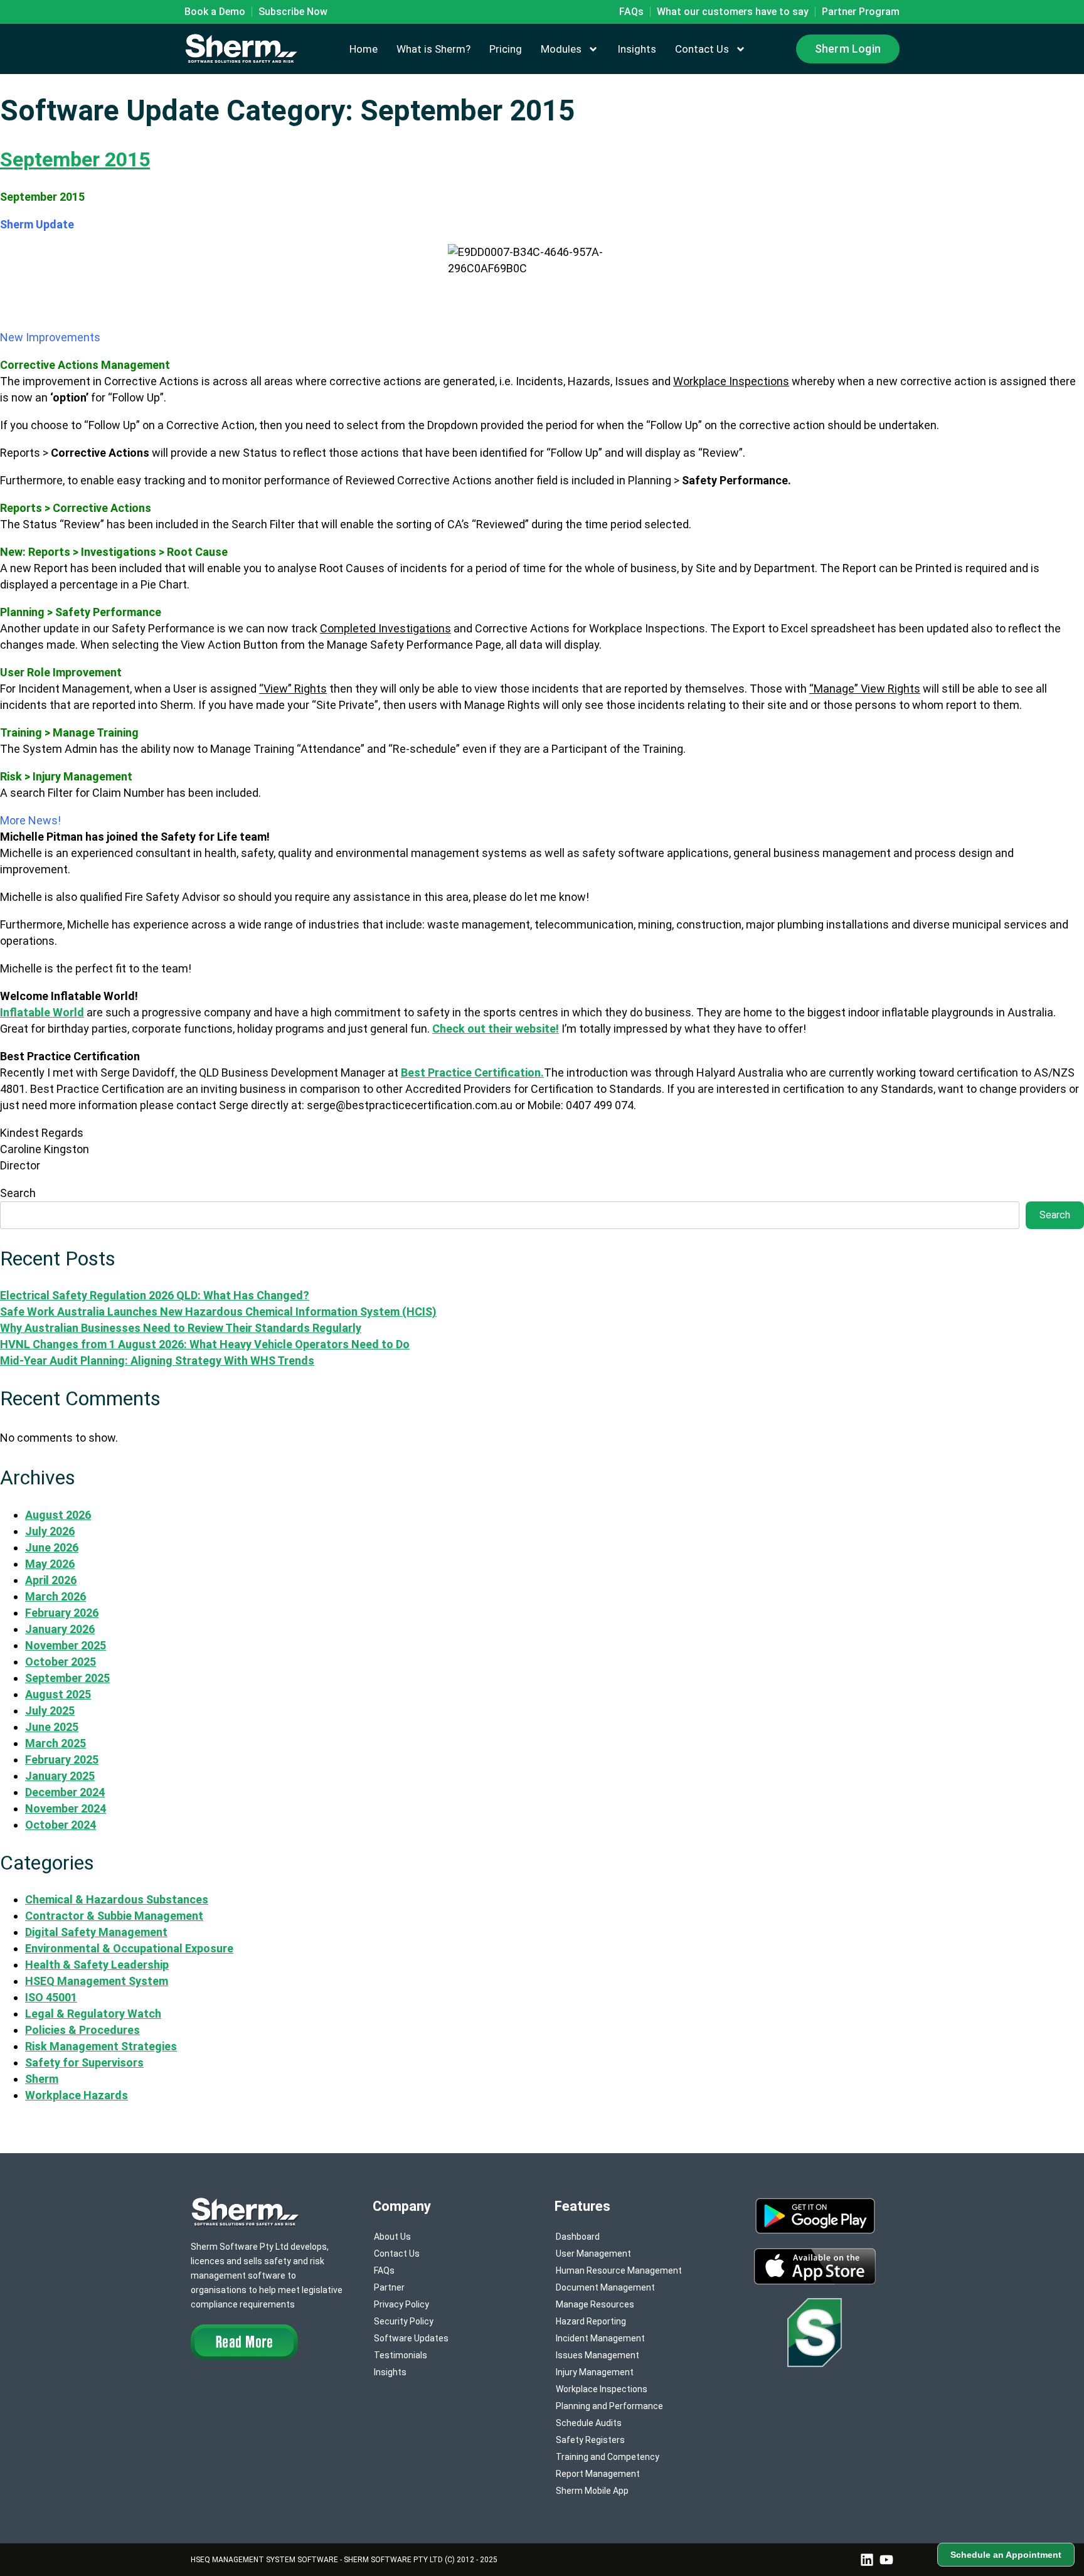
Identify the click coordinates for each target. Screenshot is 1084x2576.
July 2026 (50, 1531)
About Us (392, 2237)
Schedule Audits (589, 2423)
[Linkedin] (867, 2560)
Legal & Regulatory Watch (93, 2014)
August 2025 (58, 1694)
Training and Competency (608, 2457)
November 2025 (66, 1645)
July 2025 (50, 1711)
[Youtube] (886, 2560)
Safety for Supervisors (84, 2062)
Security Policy (404, 2321)
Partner (389, 2287)
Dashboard (578, 2237)
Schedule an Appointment (1006, 2555)
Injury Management (595, 2372)
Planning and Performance (609, 2406)
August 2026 (58, 1515)
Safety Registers (590, 2440)
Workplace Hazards (77, 2095)
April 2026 (51, 1580)
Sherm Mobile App (592, 2491)
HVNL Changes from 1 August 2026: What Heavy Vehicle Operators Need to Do (205, 1344)
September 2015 (75, 159)
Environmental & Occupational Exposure (129, 1948)
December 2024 (65, 1792)
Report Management (598, 2474)
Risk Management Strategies (101, 2046)
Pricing (506, 49)
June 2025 (52, 1727)
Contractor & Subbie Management (114, 1916)
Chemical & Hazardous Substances (117, 1899)
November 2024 (66, 1808)
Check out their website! (496, 1029)
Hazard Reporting (591, 2321)
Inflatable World (42, 1012)
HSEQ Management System (97, 1981)
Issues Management (598, 2355)
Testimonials (401, 2355)
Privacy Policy (401, 2304)
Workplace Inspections (602, 2389)
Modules (561, 49)
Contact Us (702, 49)
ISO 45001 (51, 1997)
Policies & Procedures (82, 2030)
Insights (637, 49)
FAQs (384, 2270)
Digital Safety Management (96, 1932)
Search (18, 1193)
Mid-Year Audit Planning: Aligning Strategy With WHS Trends (157, 1360)
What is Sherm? (433, 49)
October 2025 (61, 1662)
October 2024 (61, 1825)
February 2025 (62, 1759)
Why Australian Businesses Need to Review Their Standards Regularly (181, 1328)
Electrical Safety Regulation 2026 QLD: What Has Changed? (155, 1295)
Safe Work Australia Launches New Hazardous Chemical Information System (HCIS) (218, 1312)
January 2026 (60, 1629)
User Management (593, 2254)
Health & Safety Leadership (97, 1965)
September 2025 (67, 1678)
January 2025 (60, 1776)
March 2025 (56, 1743)
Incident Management (600, 2338)
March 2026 (56, 1596)
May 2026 (50, 1564)
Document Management (605, 2287)
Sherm (42, 2079)
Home (364, 49)
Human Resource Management (619, 2270)
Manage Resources (595, 2304)
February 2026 (62, 1613)
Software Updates (411, 2338)
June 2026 (52, 1547)
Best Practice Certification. (472, 1072)
